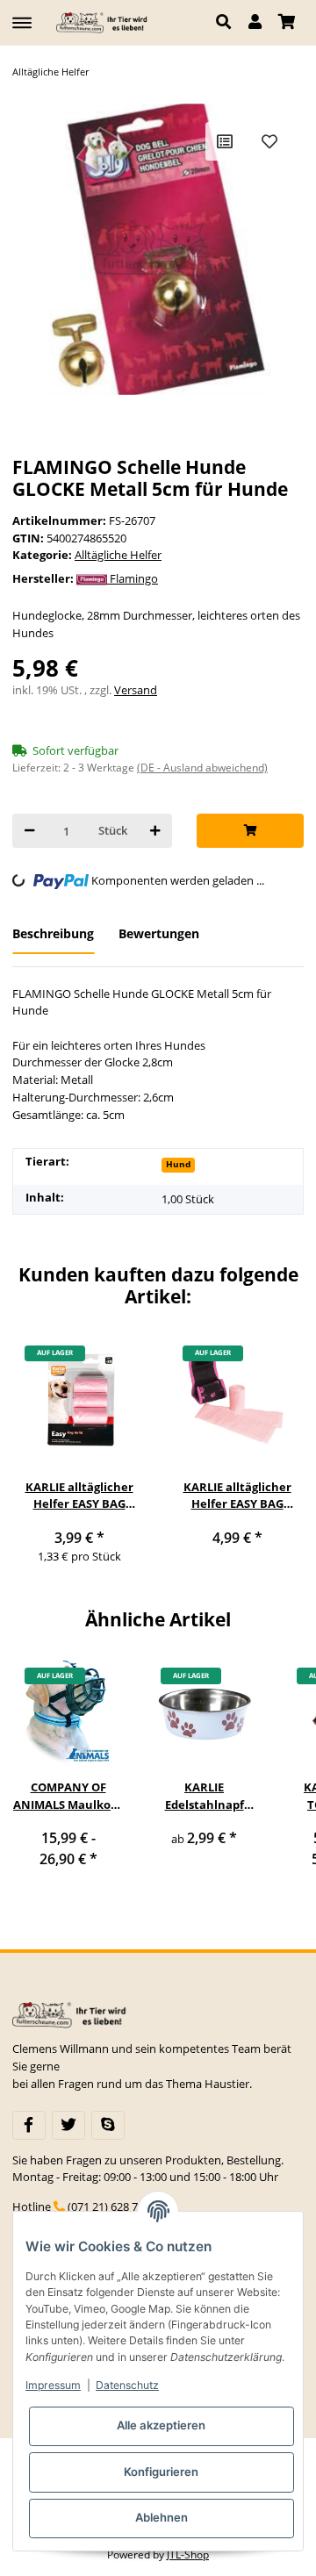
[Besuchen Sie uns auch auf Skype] (108, 2125)
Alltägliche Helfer (118, 555)
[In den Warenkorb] (250, 831)
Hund (178, 1164)
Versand (136, 690)
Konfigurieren (161, 2472)
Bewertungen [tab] (159, 933)
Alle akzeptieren (161, 2425)
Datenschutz (127, 2385)
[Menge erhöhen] (155, 831)
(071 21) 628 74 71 (113, 2206)
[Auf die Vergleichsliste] (225, 141)
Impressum (53, 2385)
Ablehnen (162, 2517)
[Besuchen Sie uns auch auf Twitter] (68, 2125)
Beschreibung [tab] (53, 933)
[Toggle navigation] (22, 15)
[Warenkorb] (287, 23)
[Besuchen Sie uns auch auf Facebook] (29, 2125)
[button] (228, 23)
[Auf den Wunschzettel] (269, 141)
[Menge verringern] (29, 831)
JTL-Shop (188, 2554)
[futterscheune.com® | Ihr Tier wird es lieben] (104, 22)
